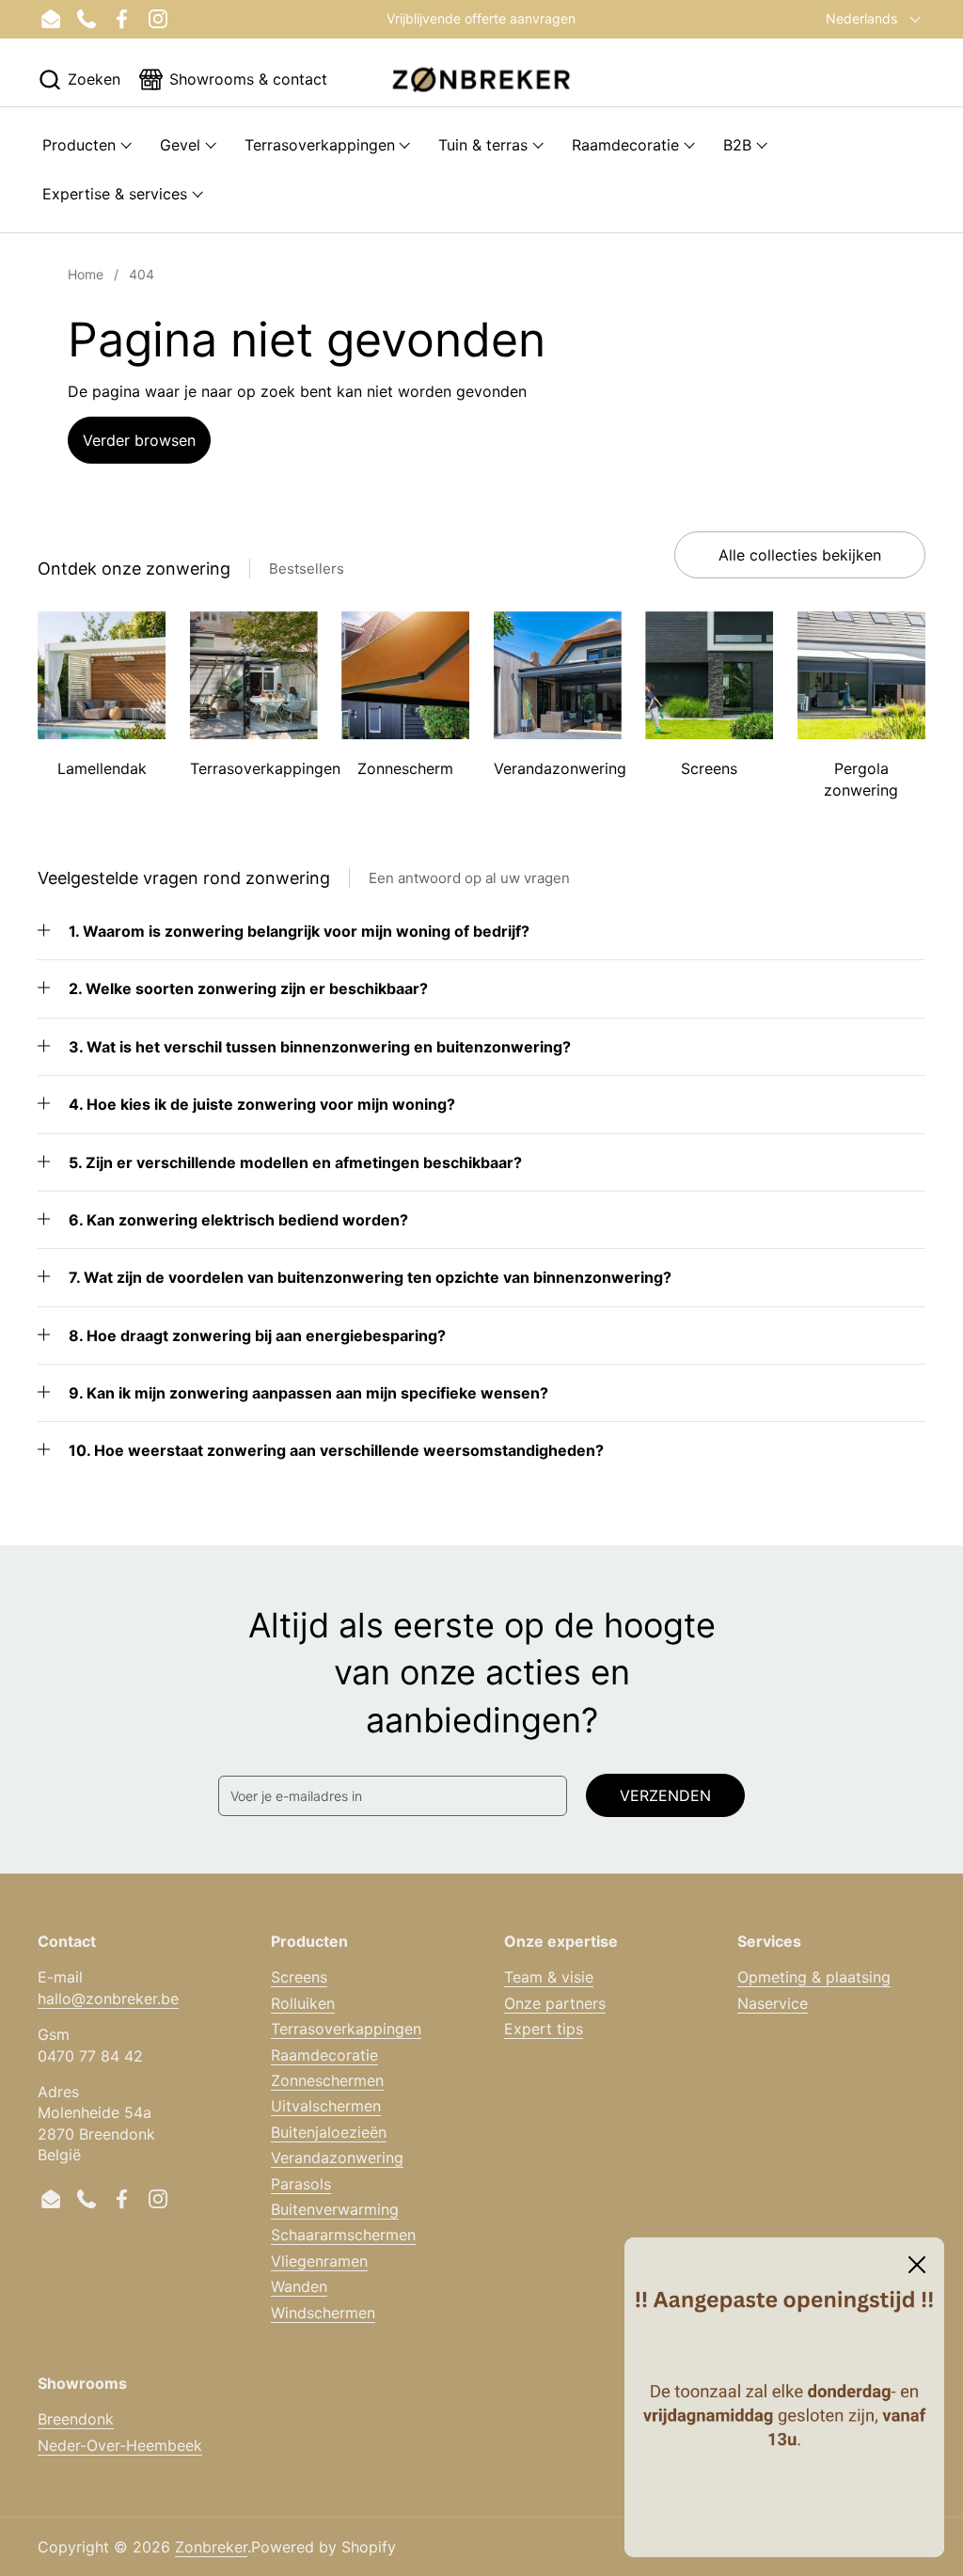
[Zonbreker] (481, 79)
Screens (299, 1977)
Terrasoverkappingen (346, 2029)
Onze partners (555, 2003)
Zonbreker (211, 2547)
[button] (79, 79)
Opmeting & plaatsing (814, 1977)
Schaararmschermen (343, 2235)
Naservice (773, 2003)
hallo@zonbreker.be (108, 1999)
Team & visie (549, 1977)
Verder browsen (139, 440)
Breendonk (76, 2419)
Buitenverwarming (335, 2209)
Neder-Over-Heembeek (120, 2445)
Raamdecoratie (324, 2055)
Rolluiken (303, 2003)
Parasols (301, 2184)
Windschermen (323, 2313)
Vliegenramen (319, 2261)
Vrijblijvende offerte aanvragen (481, 18)
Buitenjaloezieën (329, 2132)
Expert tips (544, 2029)
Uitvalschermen (326, 2106)
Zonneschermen (327, 2080)
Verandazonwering (337, 2157)
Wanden (299, 2286)
